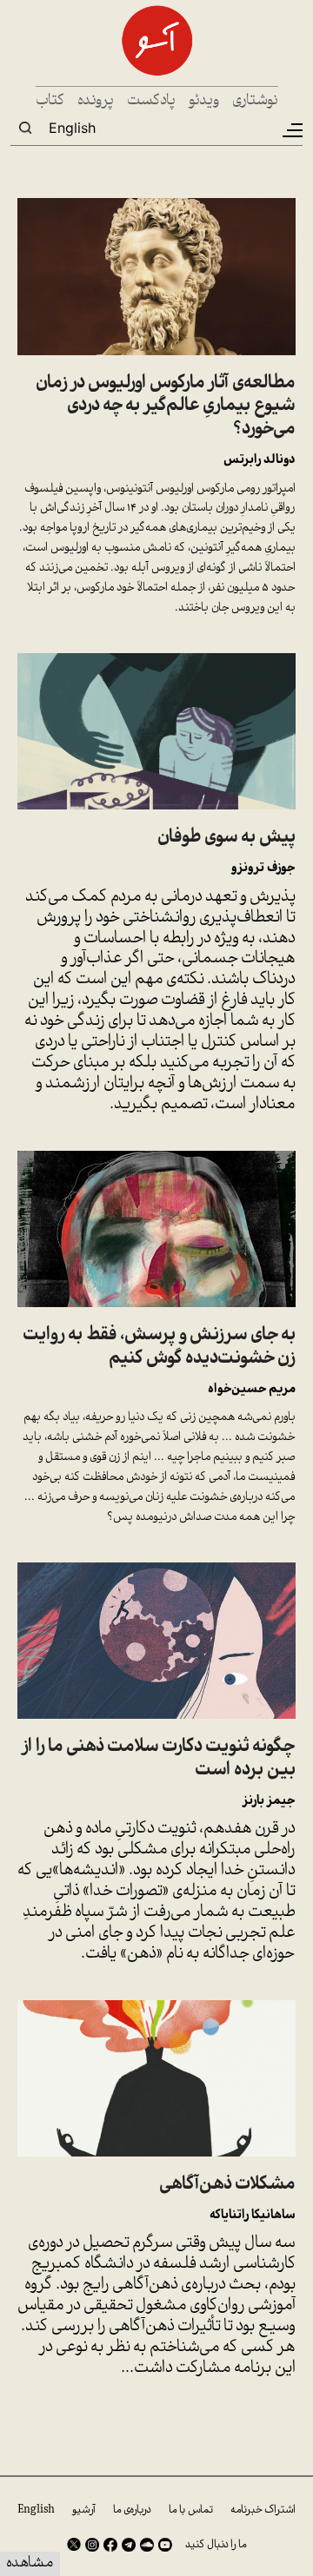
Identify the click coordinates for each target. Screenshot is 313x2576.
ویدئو (204, 101)
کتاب (50, 101)
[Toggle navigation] (291, 130)
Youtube (165, 2545)
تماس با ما (191, 2510)
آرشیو (84, 2510)
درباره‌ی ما (132, 2510)
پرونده (96, 101)
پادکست (151, 101)
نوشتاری (255, 101)
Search (25, 128)
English (72, 128)
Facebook (110, 2545)
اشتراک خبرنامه (263, 2510)
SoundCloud (147, 2545)
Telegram (129, 2545)
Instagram (92, 2545)
